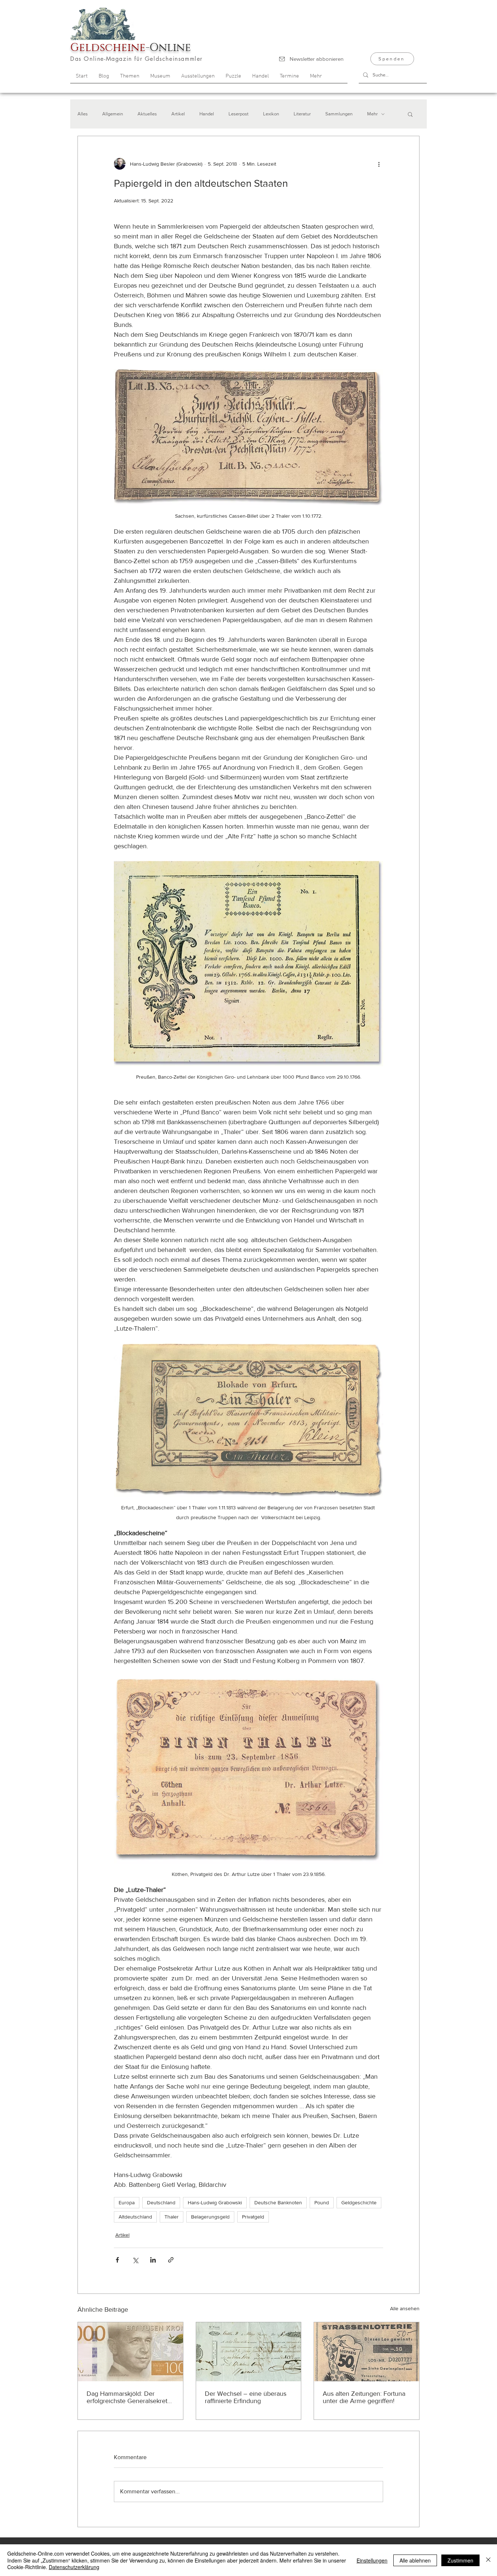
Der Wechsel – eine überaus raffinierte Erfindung (246, 2397)
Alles (83, 114)
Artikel (178, 114)
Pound (322, 2202)
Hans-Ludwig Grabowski (215, 2202)
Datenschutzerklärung (74, 2567)
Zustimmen (460, 2560)
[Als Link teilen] (171, 2260)
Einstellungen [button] (372, 2560)
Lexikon (271, 114)
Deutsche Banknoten (278, 2202)
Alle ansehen (405, 2308)
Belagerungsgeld (210, 2217)
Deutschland (161, 2202)
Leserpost (238, 114)
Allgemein (113, 114)
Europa (127, 2202)
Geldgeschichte (359, 2202)
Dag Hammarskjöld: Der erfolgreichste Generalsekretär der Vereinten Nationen (130, 2397)
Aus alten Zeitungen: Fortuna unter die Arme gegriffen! (364, 2397)
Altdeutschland (135, 2217)
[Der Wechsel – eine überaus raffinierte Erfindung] (249, 2352)
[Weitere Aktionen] (379, 164)
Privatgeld (253, 2217)
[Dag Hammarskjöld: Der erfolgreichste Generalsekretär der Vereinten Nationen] (130, 2352)
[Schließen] (488, 2560)
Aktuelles (147, 114)
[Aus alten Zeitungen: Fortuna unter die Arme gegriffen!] (367, 2352)
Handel (207, 114)
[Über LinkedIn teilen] (153, 2260)
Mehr (372, 114)
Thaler (172, 2217)
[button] (410, 114)
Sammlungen (339, 114)
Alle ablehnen (415, 2560)
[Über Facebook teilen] (117, 2260)
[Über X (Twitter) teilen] (135, 2260)
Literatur (302, 114)
